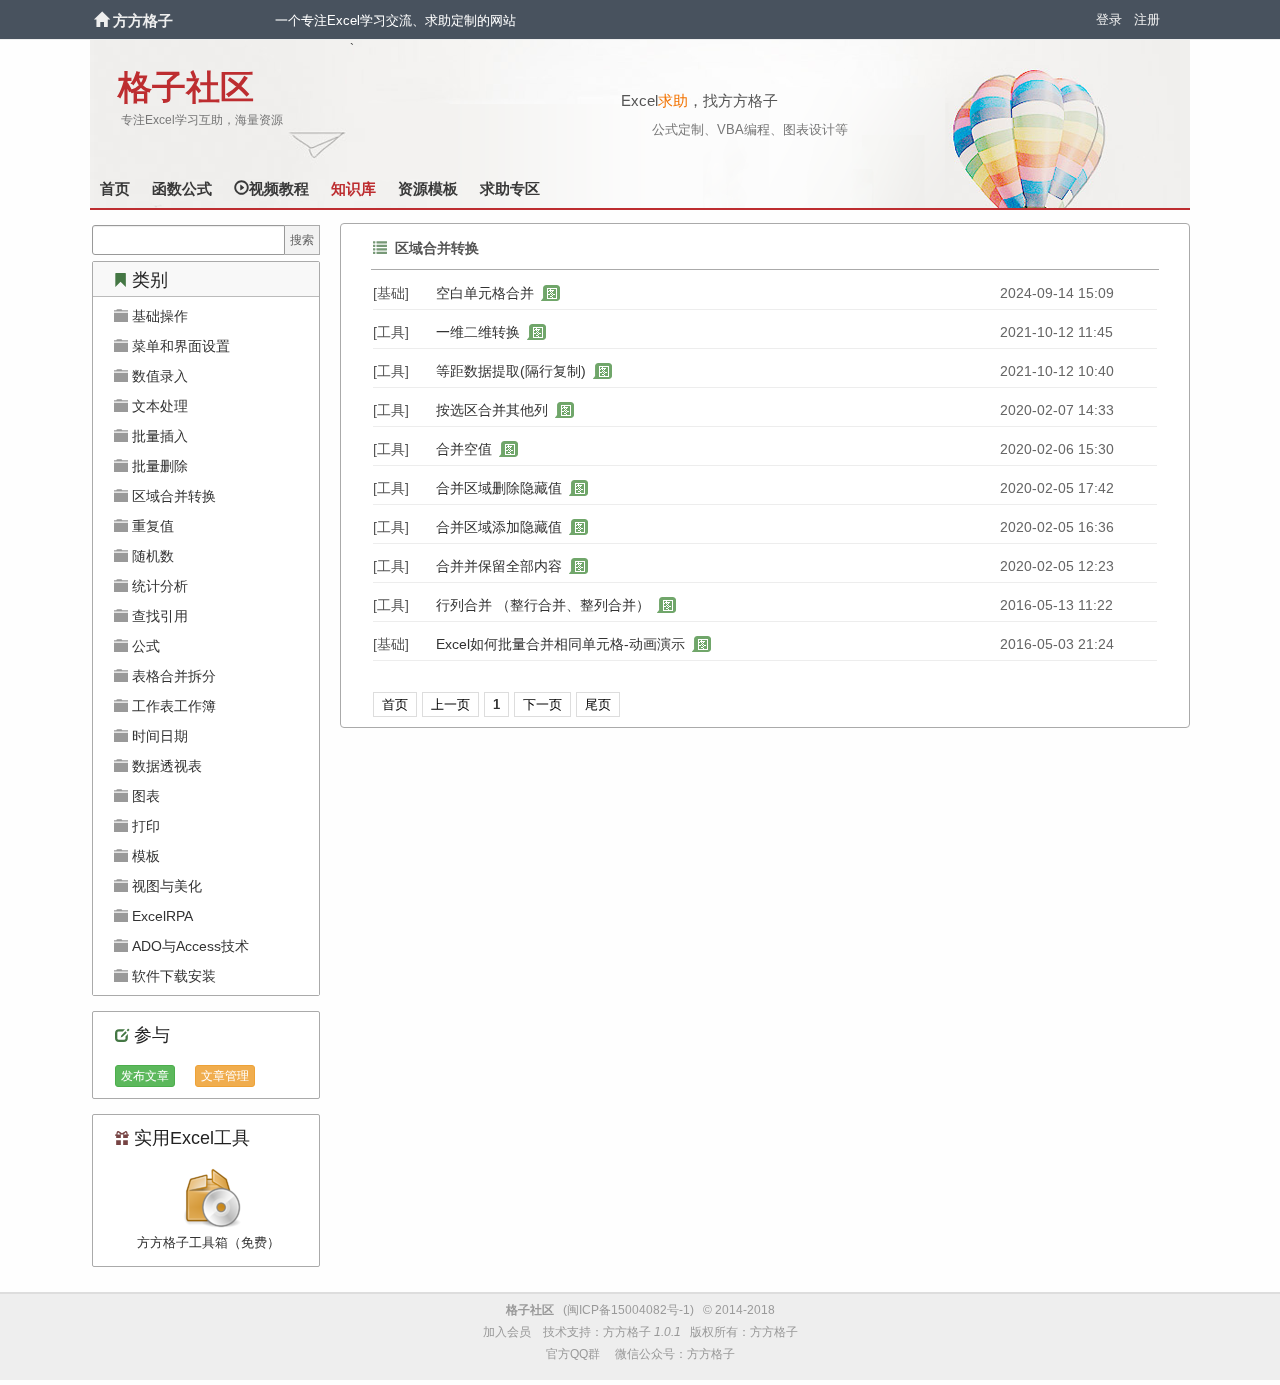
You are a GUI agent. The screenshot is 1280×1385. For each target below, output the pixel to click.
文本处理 (158, 406)
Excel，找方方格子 (699, 100)
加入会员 (507, 1332)
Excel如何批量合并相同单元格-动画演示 (560, 644)
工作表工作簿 (172, 706)
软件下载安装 (172, 976)
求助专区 (510, 188)
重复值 (151, 526)
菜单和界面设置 (179, 346)
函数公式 (182, 188)
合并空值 (464, 449)
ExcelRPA (160, 916)
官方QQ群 (573, 1354)
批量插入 (158, 436)
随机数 (151, 556)
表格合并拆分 (172, 676)
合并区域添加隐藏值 (499, 527)
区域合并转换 (172, 496)
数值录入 (158, 376)
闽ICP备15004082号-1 (628, 1310)
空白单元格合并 (485, 293)
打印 (144, 826)
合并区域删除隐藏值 (499, 488)
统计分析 (158, 586)
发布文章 (145, 1076)
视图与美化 (165, 886)
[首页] (103, 20)
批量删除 (158, 466)
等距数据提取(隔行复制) (511, 371)
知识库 (353, 188)
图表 (144, 796)
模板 (144, 856)
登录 (1109, 19)
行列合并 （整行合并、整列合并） (543, 605)
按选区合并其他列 (492, 410)
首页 (115, 188)
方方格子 (143, 20)
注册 (1147, 19)
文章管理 (225, 1076)
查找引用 (158, 616)
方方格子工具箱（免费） (208, 1242)
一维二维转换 (478, 332)
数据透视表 (165, 766)
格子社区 (186, 87)
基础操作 (158, 316)
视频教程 (279, 188)
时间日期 (158, 736)
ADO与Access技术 (188, 946)
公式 (144, 646)
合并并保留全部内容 (499, 566)
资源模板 (428, 188)
